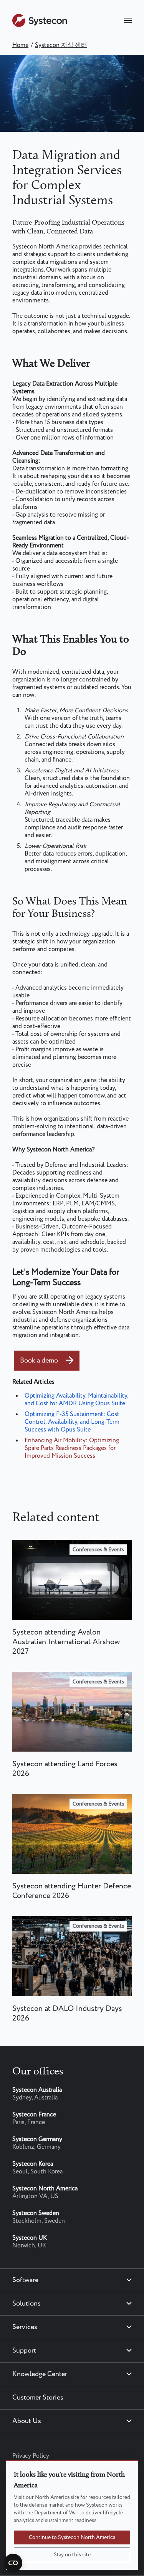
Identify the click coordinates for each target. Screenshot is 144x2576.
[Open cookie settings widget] (13, 2563)
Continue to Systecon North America (72, 2537)
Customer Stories (38, 2398)
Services (25, 2327)
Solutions (26, 2304)
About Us (27, 2421)
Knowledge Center (40, 2374)
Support (24, 2351)
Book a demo (39, 1361)
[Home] (40, 25)
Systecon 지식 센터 (61, 45)
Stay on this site (72, 2555)
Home (20, 45)
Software (25, 2280)
